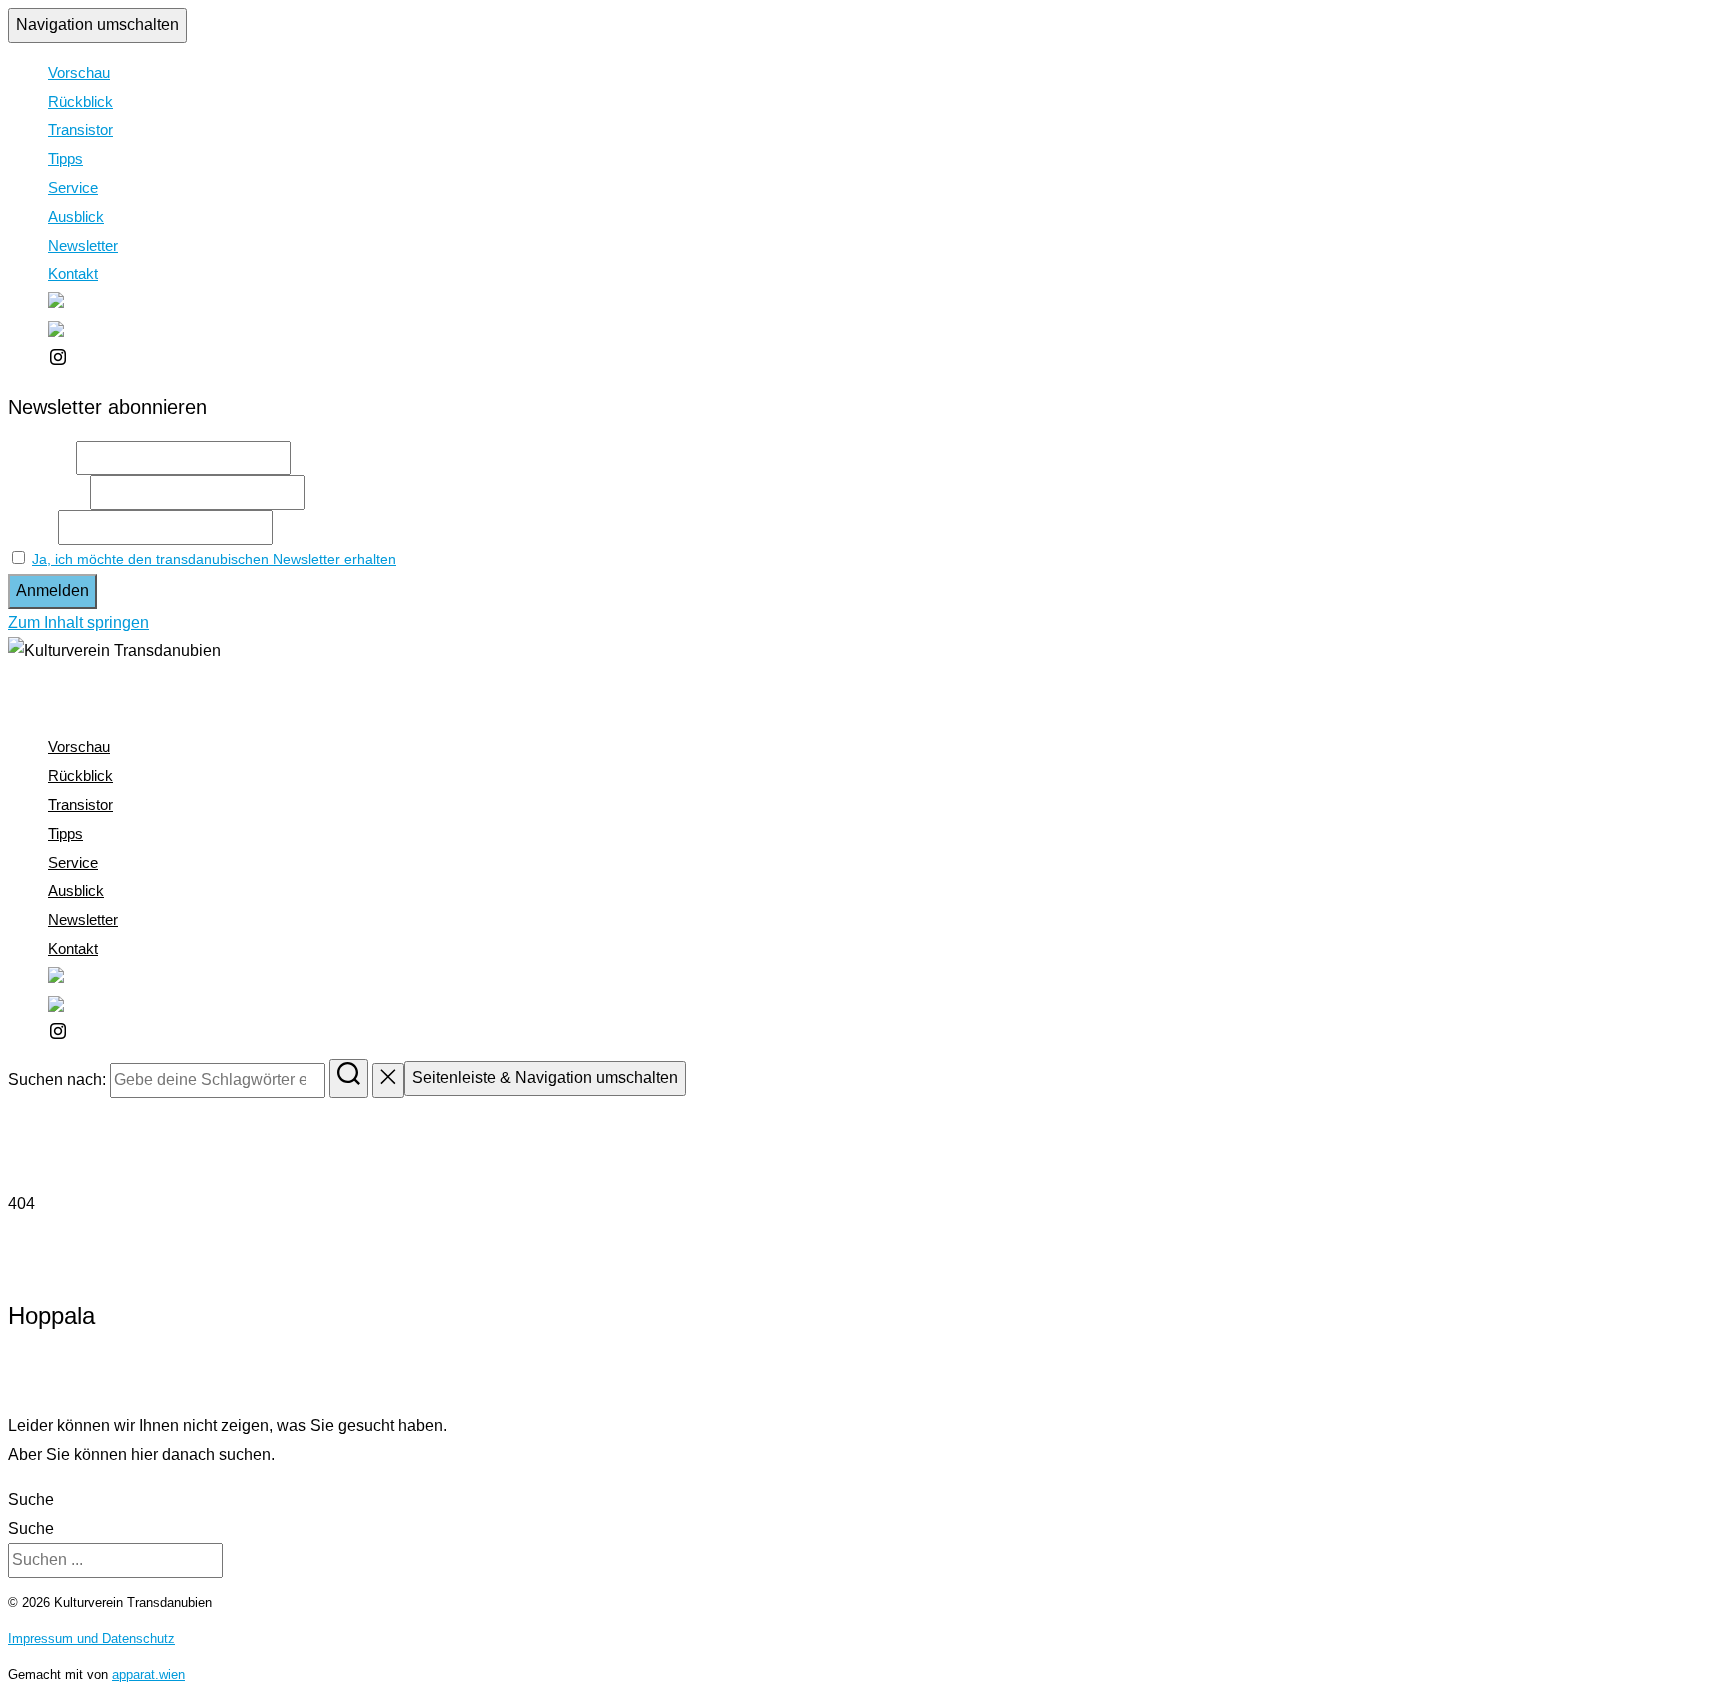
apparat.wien (148, 1674)
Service (73, 187)
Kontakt (73, 273)
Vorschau (79, 72)
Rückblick (80, 101)
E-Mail (31, 526)
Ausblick (76, 216)
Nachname (47, 491)
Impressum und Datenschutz (91, 1638)
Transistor (80, 129)
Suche (31, 1499)
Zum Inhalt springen (78, 622)
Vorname (40, 457)
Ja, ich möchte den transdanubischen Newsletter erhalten (214, 559)
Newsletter (83, 245)
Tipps (65, 158)
